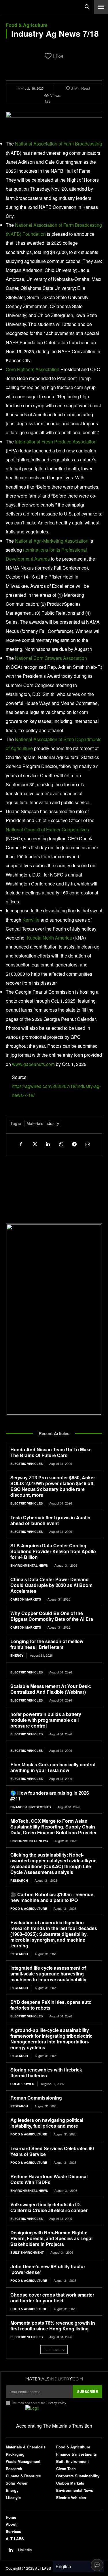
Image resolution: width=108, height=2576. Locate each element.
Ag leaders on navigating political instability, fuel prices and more (47, 2123)
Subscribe (88, 2391)
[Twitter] (34, 1144)
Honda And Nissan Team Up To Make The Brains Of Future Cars (51, 1452)
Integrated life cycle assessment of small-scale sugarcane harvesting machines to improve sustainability (48, 1974)
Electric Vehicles (26, 1464)
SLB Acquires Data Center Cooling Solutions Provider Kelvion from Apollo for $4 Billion (53, 1551)
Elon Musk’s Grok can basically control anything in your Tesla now (53, 1767)
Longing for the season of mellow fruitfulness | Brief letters (47, 1644)
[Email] (87, 1144)
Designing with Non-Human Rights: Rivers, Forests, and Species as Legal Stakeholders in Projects (51, 2238)
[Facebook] (21, 1144)
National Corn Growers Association (51, 658)
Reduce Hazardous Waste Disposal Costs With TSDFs (49, 2179)
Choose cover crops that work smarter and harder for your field (52, 2298)
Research (19, 1880)
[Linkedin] (48, 1144)
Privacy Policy (56, 2403)
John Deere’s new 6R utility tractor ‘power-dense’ (48, 2269)
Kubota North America (49, 938)
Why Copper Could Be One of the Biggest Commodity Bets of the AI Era (52, 1616)
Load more (52, 2349)
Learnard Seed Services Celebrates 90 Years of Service (52, 2151)
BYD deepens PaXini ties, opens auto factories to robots (51, 2005)
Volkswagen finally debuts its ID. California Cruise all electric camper (49, 2207)
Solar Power (22, 2084)
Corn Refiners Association (33, 369)
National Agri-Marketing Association (52, 541)
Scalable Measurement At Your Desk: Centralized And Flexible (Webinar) (51, 1689)
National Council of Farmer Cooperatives (47, 829)
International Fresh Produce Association (56, 442)
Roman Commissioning (36, 2098)
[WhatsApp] (61, 1144)
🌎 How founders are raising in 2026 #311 (50, 1796)
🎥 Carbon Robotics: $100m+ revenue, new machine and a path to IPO (52, 1897)
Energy (17, 1655)
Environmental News (29, 1565)
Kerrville (31, 920)
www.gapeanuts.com (33, 1064)
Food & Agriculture (27, 25)
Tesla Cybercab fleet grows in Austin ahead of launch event (50, 1520)
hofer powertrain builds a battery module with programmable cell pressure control (46, 1720)
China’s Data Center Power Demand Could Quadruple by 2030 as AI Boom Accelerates (51, 1585)
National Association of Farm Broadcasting (58, 144)
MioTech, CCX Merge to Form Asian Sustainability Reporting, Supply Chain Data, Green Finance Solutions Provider (54, 1827)
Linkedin (25, 2550)
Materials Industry (43, 1123)
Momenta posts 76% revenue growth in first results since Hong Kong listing (53, 2326)
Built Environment (27, 2252)
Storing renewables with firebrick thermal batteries (46, 2073)
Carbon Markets (26, 1599)
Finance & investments (31, 1807)
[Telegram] (74, 1144)
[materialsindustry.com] (54, 2379)
